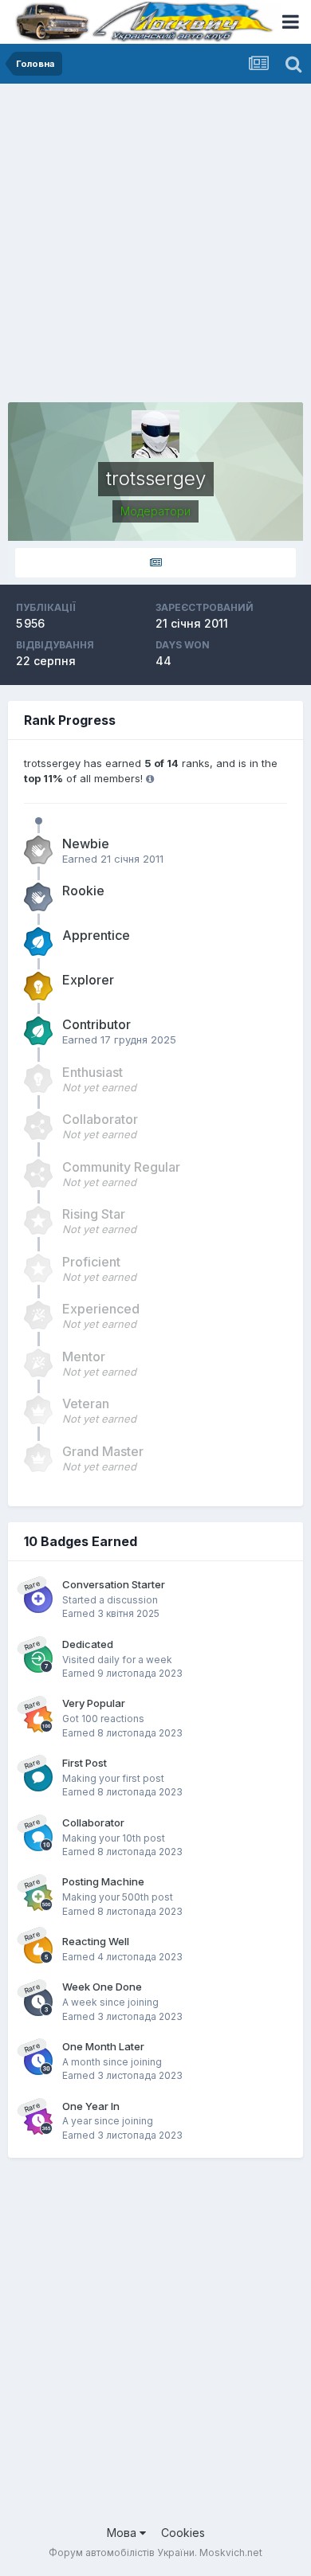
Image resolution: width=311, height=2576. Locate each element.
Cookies (183, 2533)
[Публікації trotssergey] (155, 563)
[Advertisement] (155, 247)
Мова (123, 2533)
